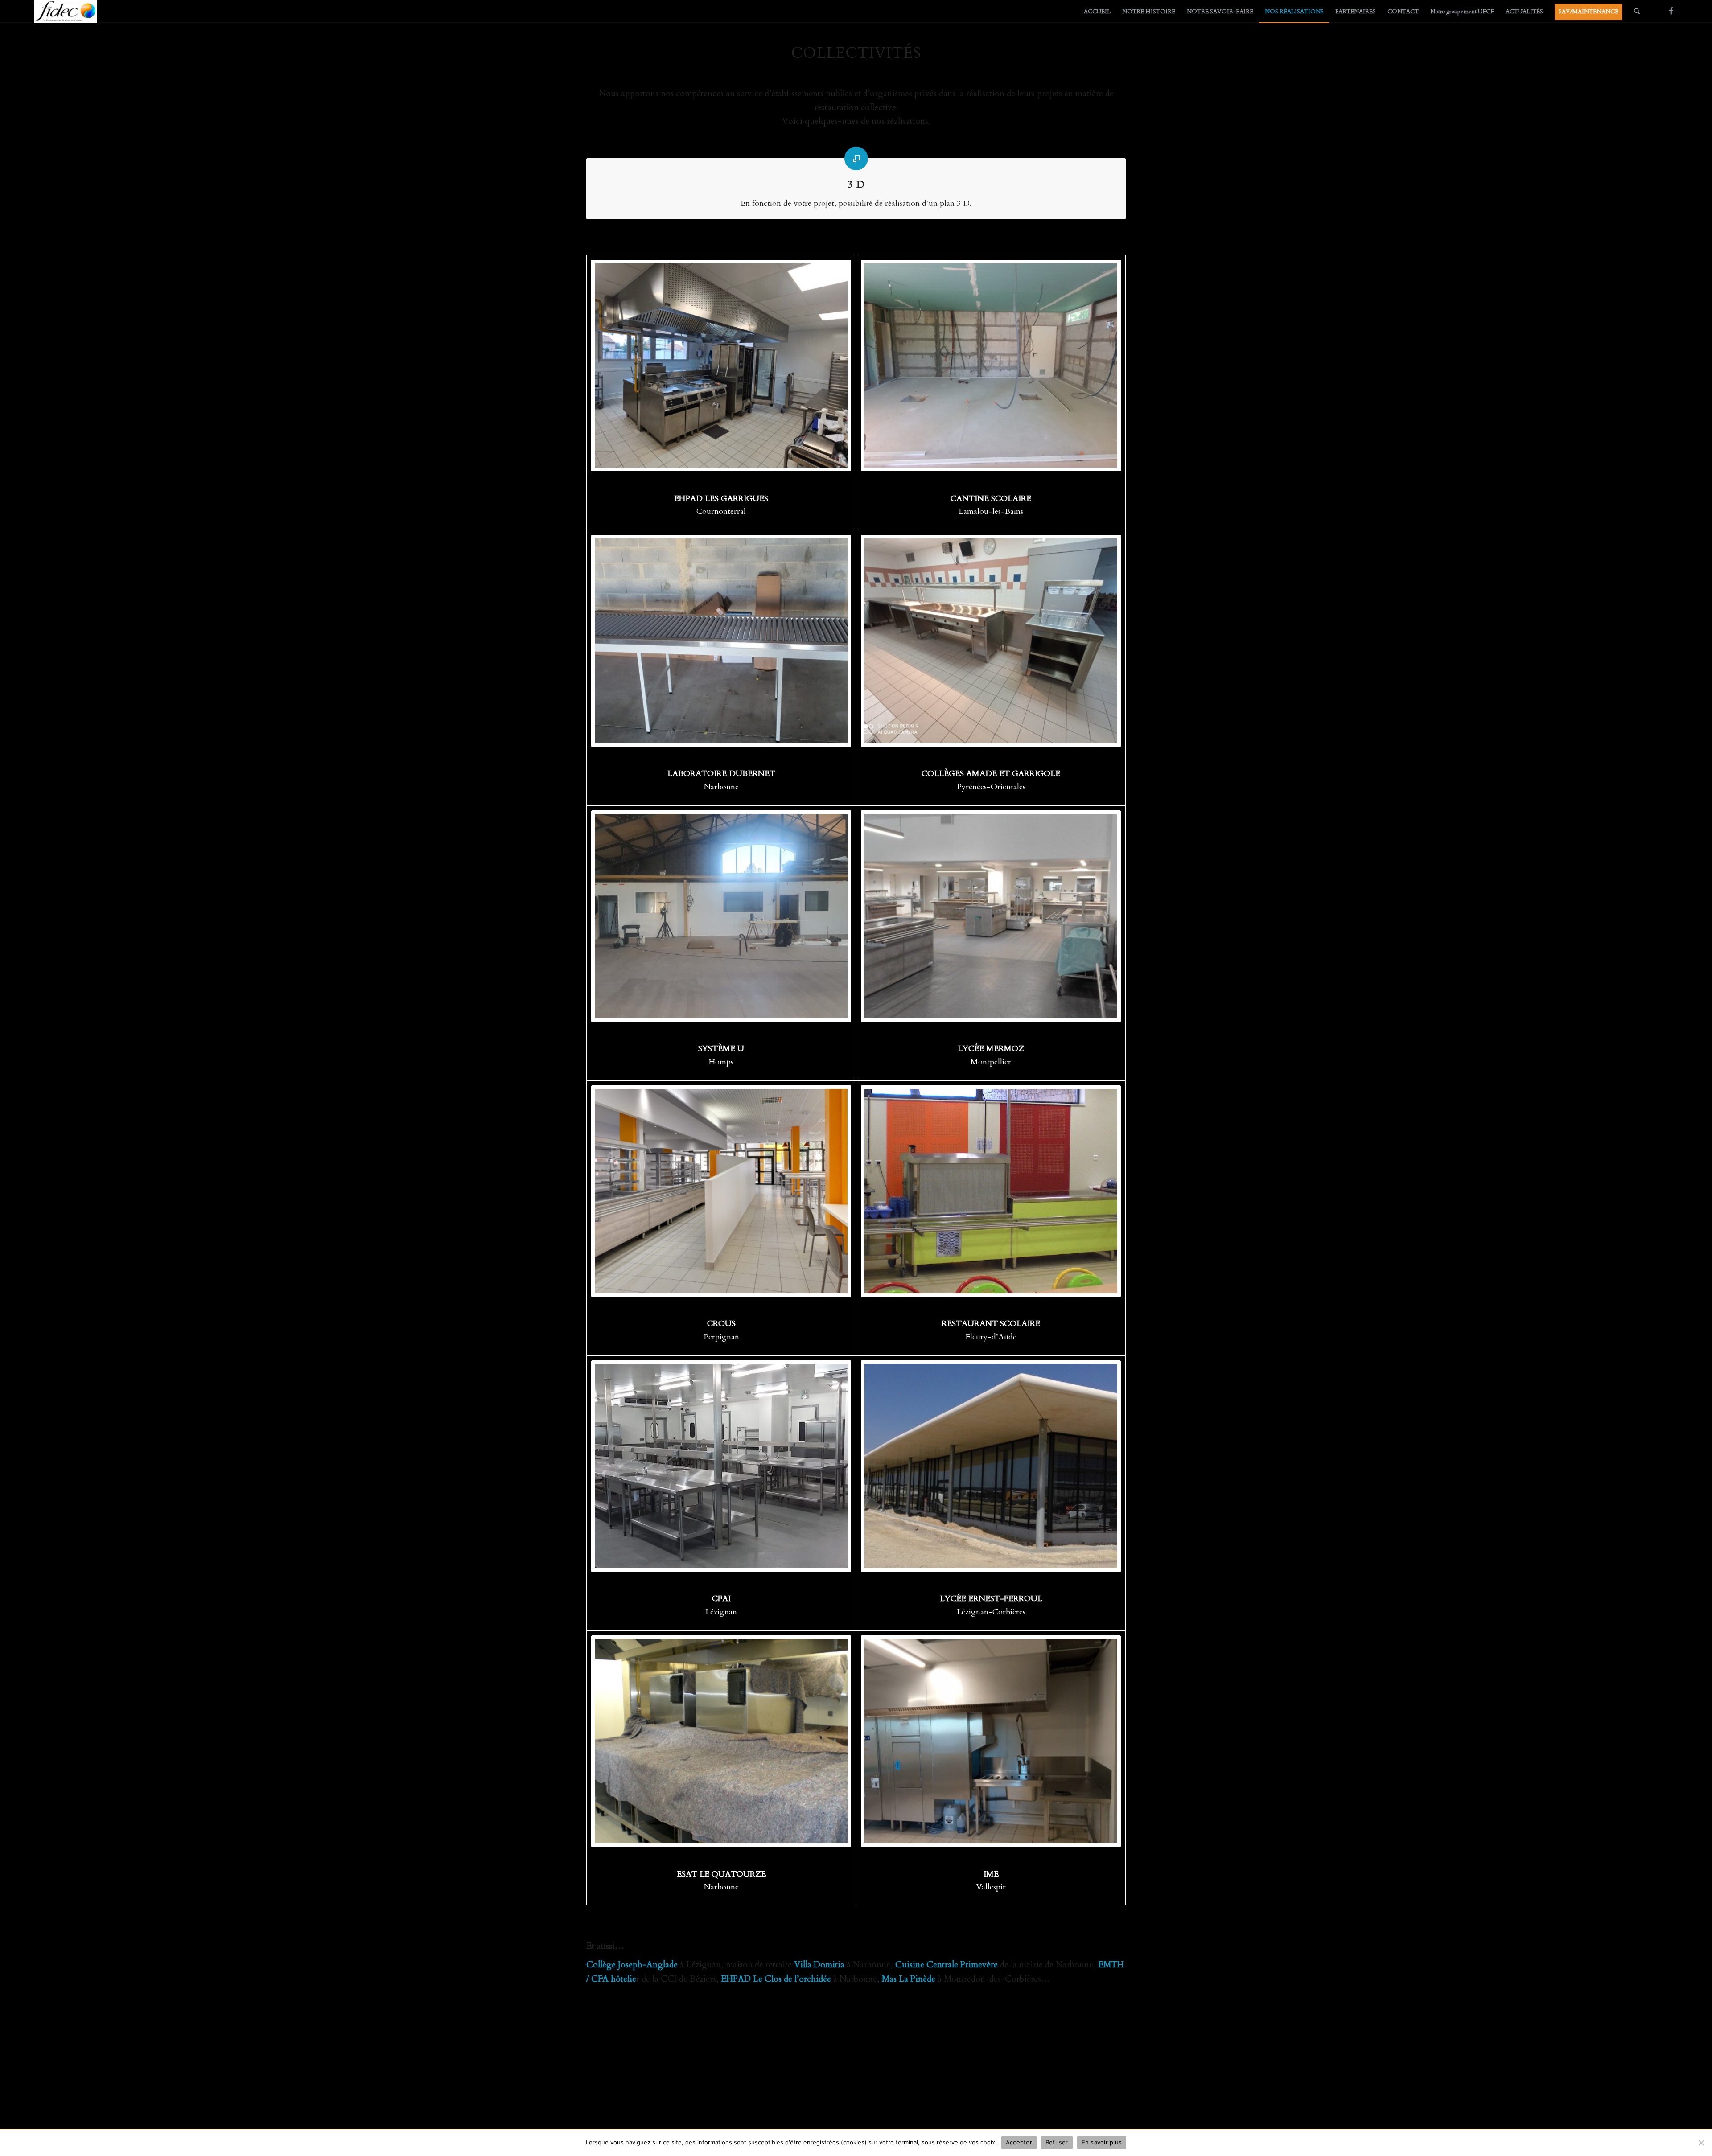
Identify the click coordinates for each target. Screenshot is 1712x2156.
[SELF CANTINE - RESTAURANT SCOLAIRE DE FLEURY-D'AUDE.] (991, 1191)
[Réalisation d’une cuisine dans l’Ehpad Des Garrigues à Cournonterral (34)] (721, 365)
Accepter (1019, 2142)
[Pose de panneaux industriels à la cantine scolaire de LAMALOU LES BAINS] (991, 365)
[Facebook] (1671, 11)
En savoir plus (1102, 2142)
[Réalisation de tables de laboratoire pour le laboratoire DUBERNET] (721, 641)
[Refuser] (1701, 2143)
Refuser (1057, 2142)
